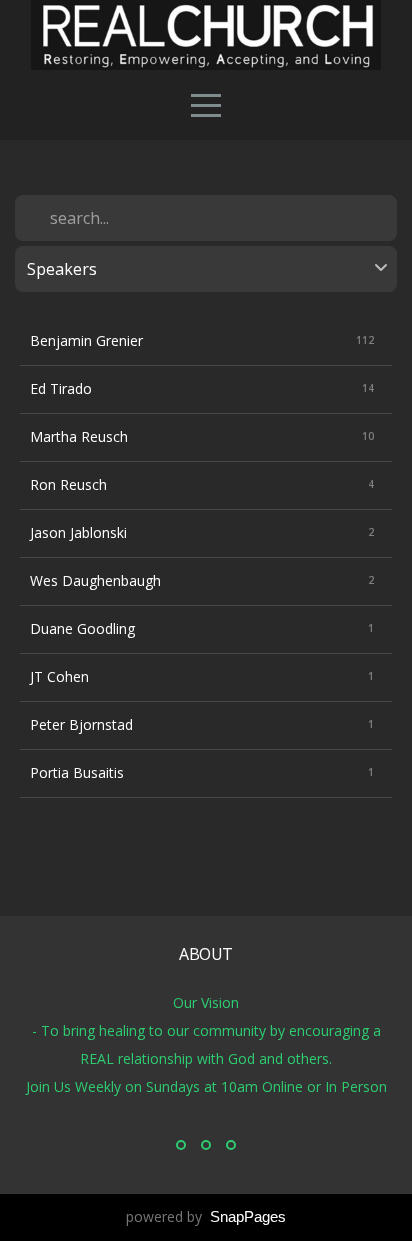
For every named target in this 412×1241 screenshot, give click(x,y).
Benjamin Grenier (86, 340)
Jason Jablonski (78, 532)
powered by (206, 1216)
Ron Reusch (68, 484)
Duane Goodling (82, 628)
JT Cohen (59, 676)
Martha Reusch (79, 436)
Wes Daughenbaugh (95, 580)
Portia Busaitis (77, 772)
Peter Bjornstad (81, 724)
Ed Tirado (61, 388)
